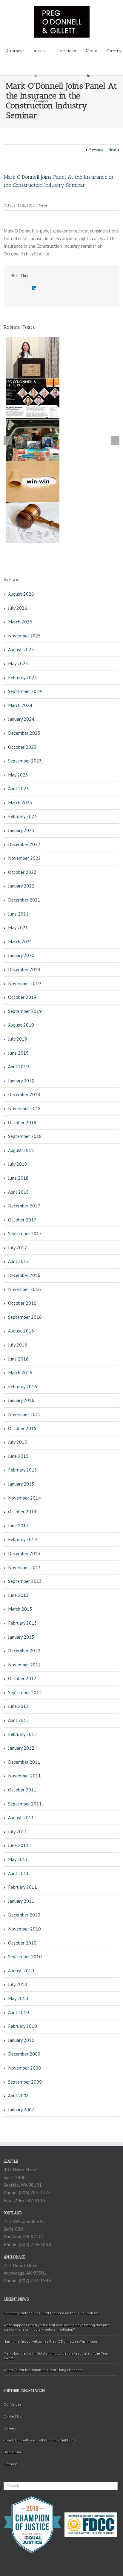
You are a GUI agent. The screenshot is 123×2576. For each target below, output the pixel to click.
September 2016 (25, 1317)
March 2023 (20, 802)
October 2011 (22, 1790)
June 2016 (18, 1359)
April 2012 (19, 1720)
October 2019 (22, 997)
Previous (96, 150)
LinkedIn (34, 288)
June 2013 (18, 1595)
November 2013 (24, 1567)
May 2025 (18, 663)
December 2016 (24, 1275)
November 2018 (24, 1108)
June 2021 (18, 914)
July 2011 (18, 1831)
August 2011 (21, 1817)
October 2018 (22, 1122)
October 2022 (22, 872)
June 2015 (18, 1456)
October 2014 (22, 1512)
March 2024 (20, 705)
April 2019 (19, 1067)
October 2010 (22, 1943)
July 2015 (18, 1442)
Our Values (13, 2404)
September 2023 (25, 761)
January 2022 (21, 886)
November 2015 (24, 1414)
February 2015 (23, 1470)
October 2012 (22, 1678)
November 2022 (24, 858)
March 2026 (20, 622)
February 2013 (23, 1623)
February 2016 (23, 1386)
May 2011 (18, 1859)
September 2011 (25, 1804)
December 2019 (24, 969)
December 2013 (24, 1553)
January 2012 (21, 1748)
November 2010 (24, 1929)
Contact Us (12, 2416)
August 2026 (21, 594)
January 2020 (21, 955)
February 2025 (23, 677)
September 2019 (25, 1011)
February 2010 (23, 2026)
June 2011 (18, 1845)
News (43, 205)
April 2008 (19, 2096)
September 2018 (25, 1136)
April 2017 (19, 1261)
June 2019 (18, 1053)
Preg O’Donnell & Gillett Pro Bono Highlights (40, 2440)
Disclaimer (12, 2452)
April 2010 (19, 2012)
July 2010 (18, 1984)
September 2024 (25, 691)
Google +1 (46, 289)
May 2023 (18, 775)
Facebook (12, 289)
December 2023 (24, 733)
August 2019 (21, 1025)
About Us (91, 56)
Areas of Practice (41, 56)
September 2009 (25, 2082)
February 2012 (23, 1734)
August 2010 (21, 1970)
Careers (114, 51)
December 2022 (24, 844)
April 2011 (19, 1873)
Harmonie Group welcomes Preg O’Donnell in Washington (51, 2341)
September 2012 (25, 1692)
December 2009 (24, 2054)
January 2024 (21, 719)
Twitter (23, 289)
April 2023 (19, 788)
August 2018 (21, 1150)
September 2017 (25, 1233)
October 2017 (22, 1220)
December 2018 (24, 1094)
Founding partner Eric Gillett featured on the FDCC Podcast (51, 2313)
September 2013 (25, 1581)
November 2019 (24, 983)
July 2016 (18, 1345)
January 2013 (21, 1637)
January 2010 (21, 2040)
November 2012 (24, 1665)
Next (112, 150)
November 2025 (24, 636)
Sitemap (10, 2464)
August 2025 (21, 649)
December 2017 (24, 1206)
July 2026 (18, 608)
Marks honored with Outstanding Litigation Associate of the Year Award (56, 2355)
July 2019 (18, 1039)
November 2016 (24, 1289)
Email (60, 289)
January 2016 (21, 1400)
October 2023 (22, 747)
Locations (67, 51)
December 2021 (24, 900)
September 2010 (25, 1956)
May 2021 (18, 928)
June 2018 (18, 1178)
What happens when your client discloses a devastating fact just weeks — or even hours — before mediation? (56, 2327)
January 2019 (21, 1081)
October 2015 (22, 1428)
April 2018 (19, 1192)
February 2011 (23, 1887)
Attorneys (15, 51)
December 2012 (24, 1651)
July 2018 (18, 1164)
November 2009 (24, 2068)
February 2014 (23, 1539)
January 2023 (21, 830)
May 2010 (18, 1998)
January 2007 (21, 2110)
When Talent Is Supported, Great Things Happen (43, 2370)
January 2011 (21, 1901)
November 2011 (24, 1776)
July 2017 (18, 1247)
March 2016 (20, 1372)
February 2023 (23, 816)
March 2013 (20, 1609)
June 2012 (18, 1706)
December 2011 (24, 1762)
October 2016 (22, 1303)
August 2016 (21, 1331)
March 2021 (20, 942)
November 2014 (24, 1498)
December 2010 (24, 1915)
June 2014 (18, 1526)
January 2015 (21, 1484)
